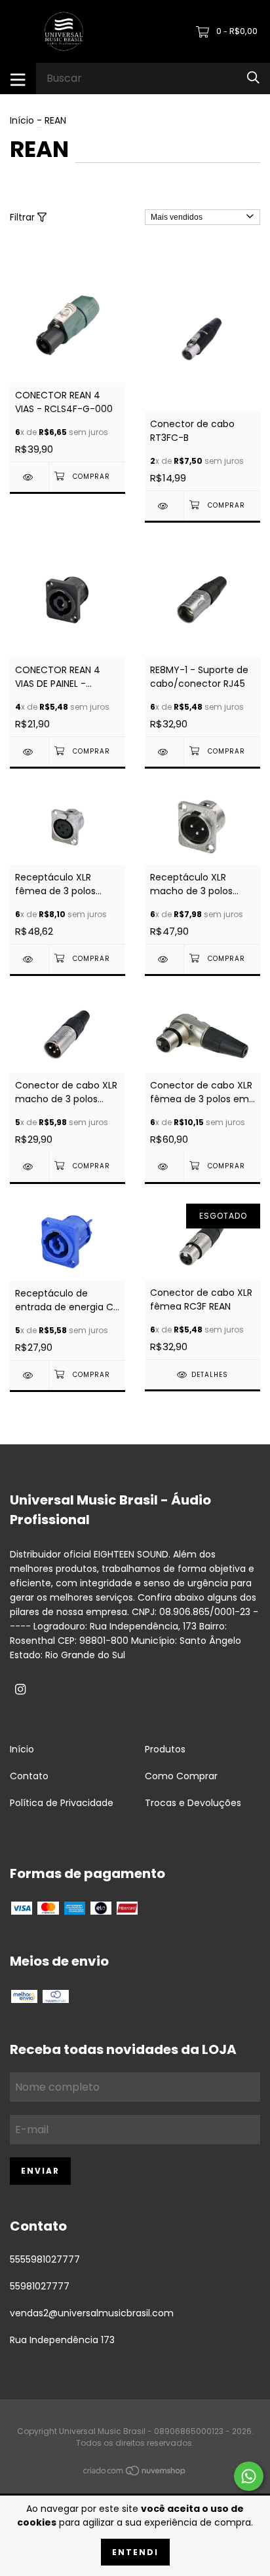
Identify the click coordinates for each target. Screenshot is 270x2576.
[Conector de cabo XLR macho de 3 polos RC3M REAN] (29, 1167)
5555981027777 (45, 2259)
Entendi (135, 2552)
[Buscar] (253, 78)
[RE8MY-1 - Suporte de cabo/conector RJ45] (164, 752)
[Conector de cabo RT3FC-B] (164, 506)
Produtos (165, 1749)
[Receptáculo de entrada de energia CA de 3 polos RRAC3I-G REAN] (29, 1375)
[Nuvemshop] (135, 2473)
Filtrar (24, 217)
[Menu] (18, 78)
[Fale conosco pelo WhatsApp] (249, 2476)
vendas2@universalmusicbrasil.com (92, 2313)
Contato (29, 1776)
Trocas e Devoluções (193, 1803)
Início (22, 120)
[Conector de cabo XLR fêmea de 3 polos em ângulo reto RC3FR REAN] (164, 1167)
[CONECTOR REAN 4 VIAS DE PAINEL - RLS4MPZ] (29, 752)
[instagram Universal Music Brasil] (20, 1690)
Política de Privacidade (62, 1803)
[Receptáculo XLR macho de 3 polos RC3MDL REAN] (164, 959)
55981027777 (40, 2286)
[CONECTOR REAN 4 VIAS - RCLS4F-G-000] (29, 477)
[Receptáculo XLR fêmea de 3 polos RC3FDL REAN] (29, 959)
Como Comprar (181, 1776)
